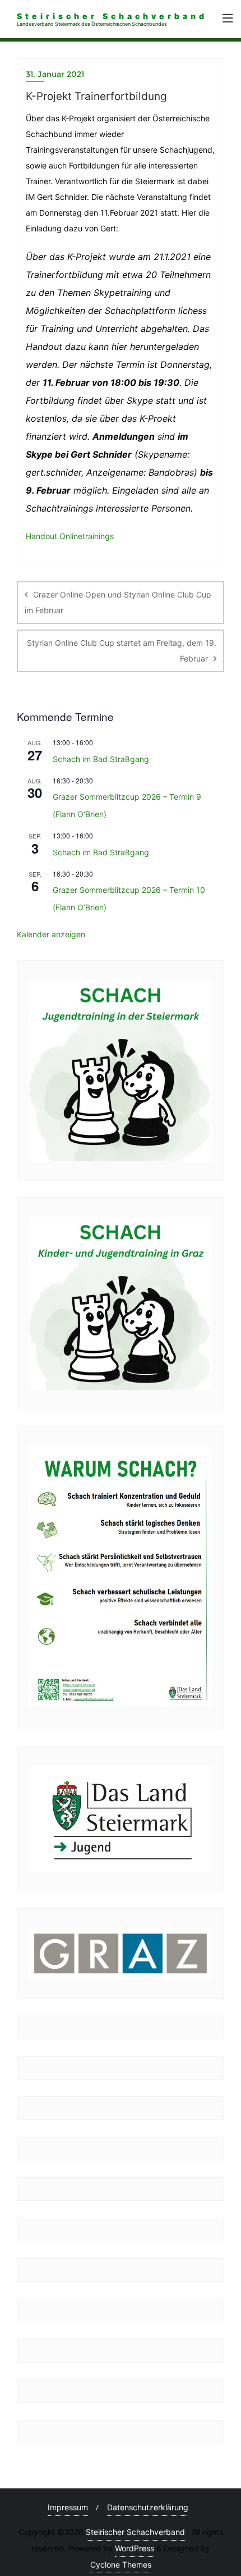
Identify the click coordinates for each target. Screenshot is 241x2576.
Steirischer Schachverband (135, 2532)
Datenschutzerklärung (148, 2507)
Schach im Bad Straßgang (101, 759)
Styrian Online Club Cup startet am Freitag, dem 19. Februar (122, 651)
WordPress (135, 2548)
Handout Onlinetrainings (70, 536)
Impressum (68, 2507)
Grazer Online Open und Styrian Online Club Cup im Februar (118, 602)
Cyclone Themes (121, 2564)
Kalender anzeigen (51, 934)
